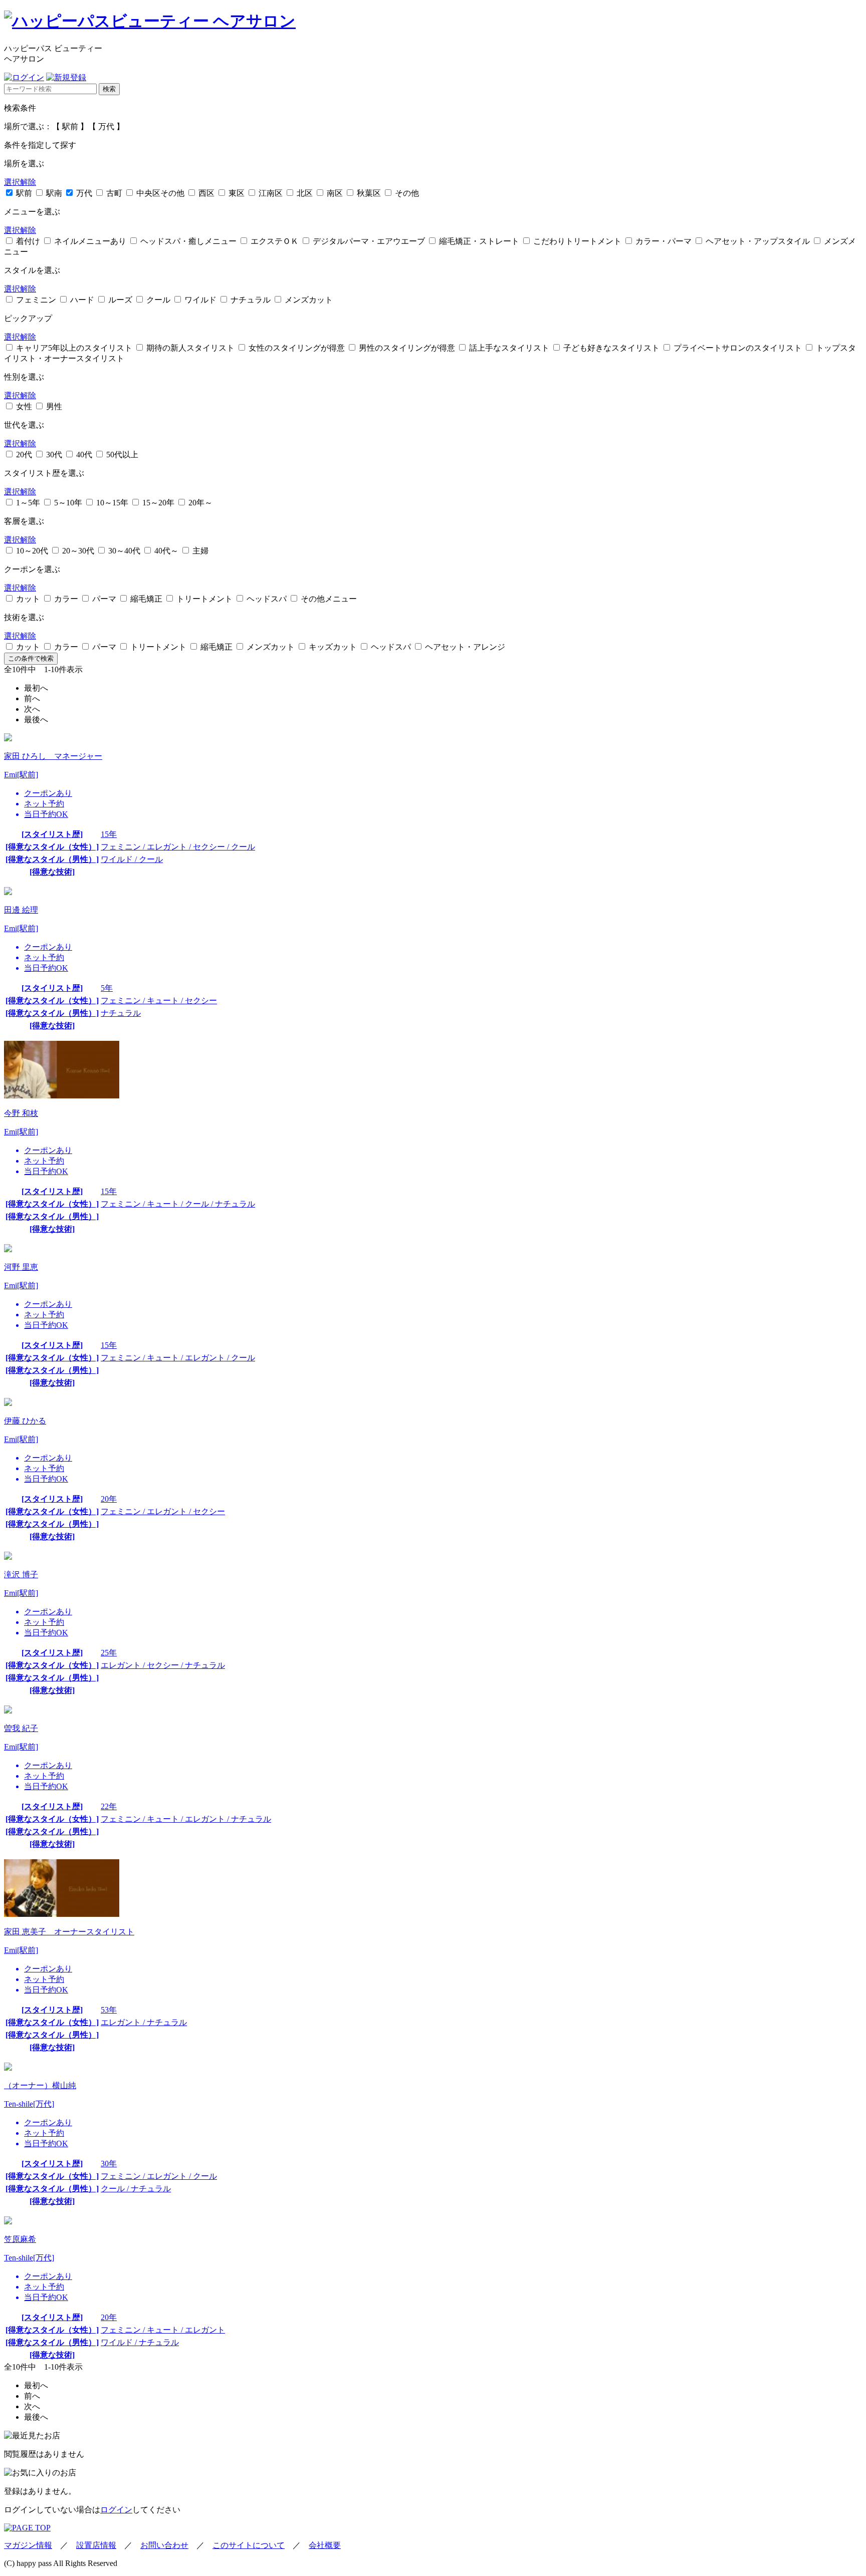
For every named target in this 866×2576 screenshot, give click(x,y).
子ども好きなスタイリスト (610, 348)
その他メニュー (328, 599)
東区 (236, 193)
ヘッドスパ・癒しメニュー (187, 241)
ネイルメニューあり (89, 241)
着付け (27, 241)
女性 (23, 406)
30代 (53, 455)
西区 (205, 193)
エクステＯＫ (274, 241)
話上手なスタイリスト (508, 348)
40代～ (165, 551)
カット (27, 599)
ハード (81, 300)
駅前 (23, 193)
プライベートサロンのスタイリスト (737, 348)
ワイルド (199, 300)
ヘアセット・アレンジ (464, 647)
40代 (83, 455)
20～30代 (77, 551)
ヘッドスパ (266, 599)
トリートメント (203, 599)
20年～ (199, 503)
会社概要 (325, 2545)
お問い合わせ (164, 2545)
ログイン (116, 2510)
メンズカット (308, 300)
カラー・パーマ (663, 241)
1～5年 (27, 503)
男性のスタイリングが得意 (406, 348)
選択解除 (20, 182)
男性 (53, 406)
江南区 (270, 193)
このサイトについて (249, 2545)
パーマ (103, 599)
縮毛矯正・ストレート (478, 241)
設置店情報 (96, 2545)
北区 (304, 193)
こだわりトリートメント (576, 241)
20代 (23, 455)
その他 (406, 193)
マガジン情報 (28, 2545)
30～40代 (123, 551)
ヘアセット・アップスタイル (757, 241)
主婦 (199, 551)
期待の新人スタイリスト (189, 348)
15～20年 (157, 503)
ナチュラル (250, 300)
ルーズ (119, 300)
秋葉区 (368, 193)
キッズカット (332, 647)
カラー (65, 599)
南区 (334, 193)
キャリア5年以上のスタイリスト (73, 348)
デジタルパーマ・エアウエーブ (368, 241)
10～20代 (31, 551)
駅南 (53, 193)
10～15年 (111, 503)
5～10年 (67, 503)
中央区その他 (159, 193)
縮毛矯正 (145, 599)
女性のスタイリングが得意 (296, 348)
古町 (113, 193)
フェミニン (35, 300)
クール (157, 300)
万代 (83, 193)
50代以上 (121, 455)
